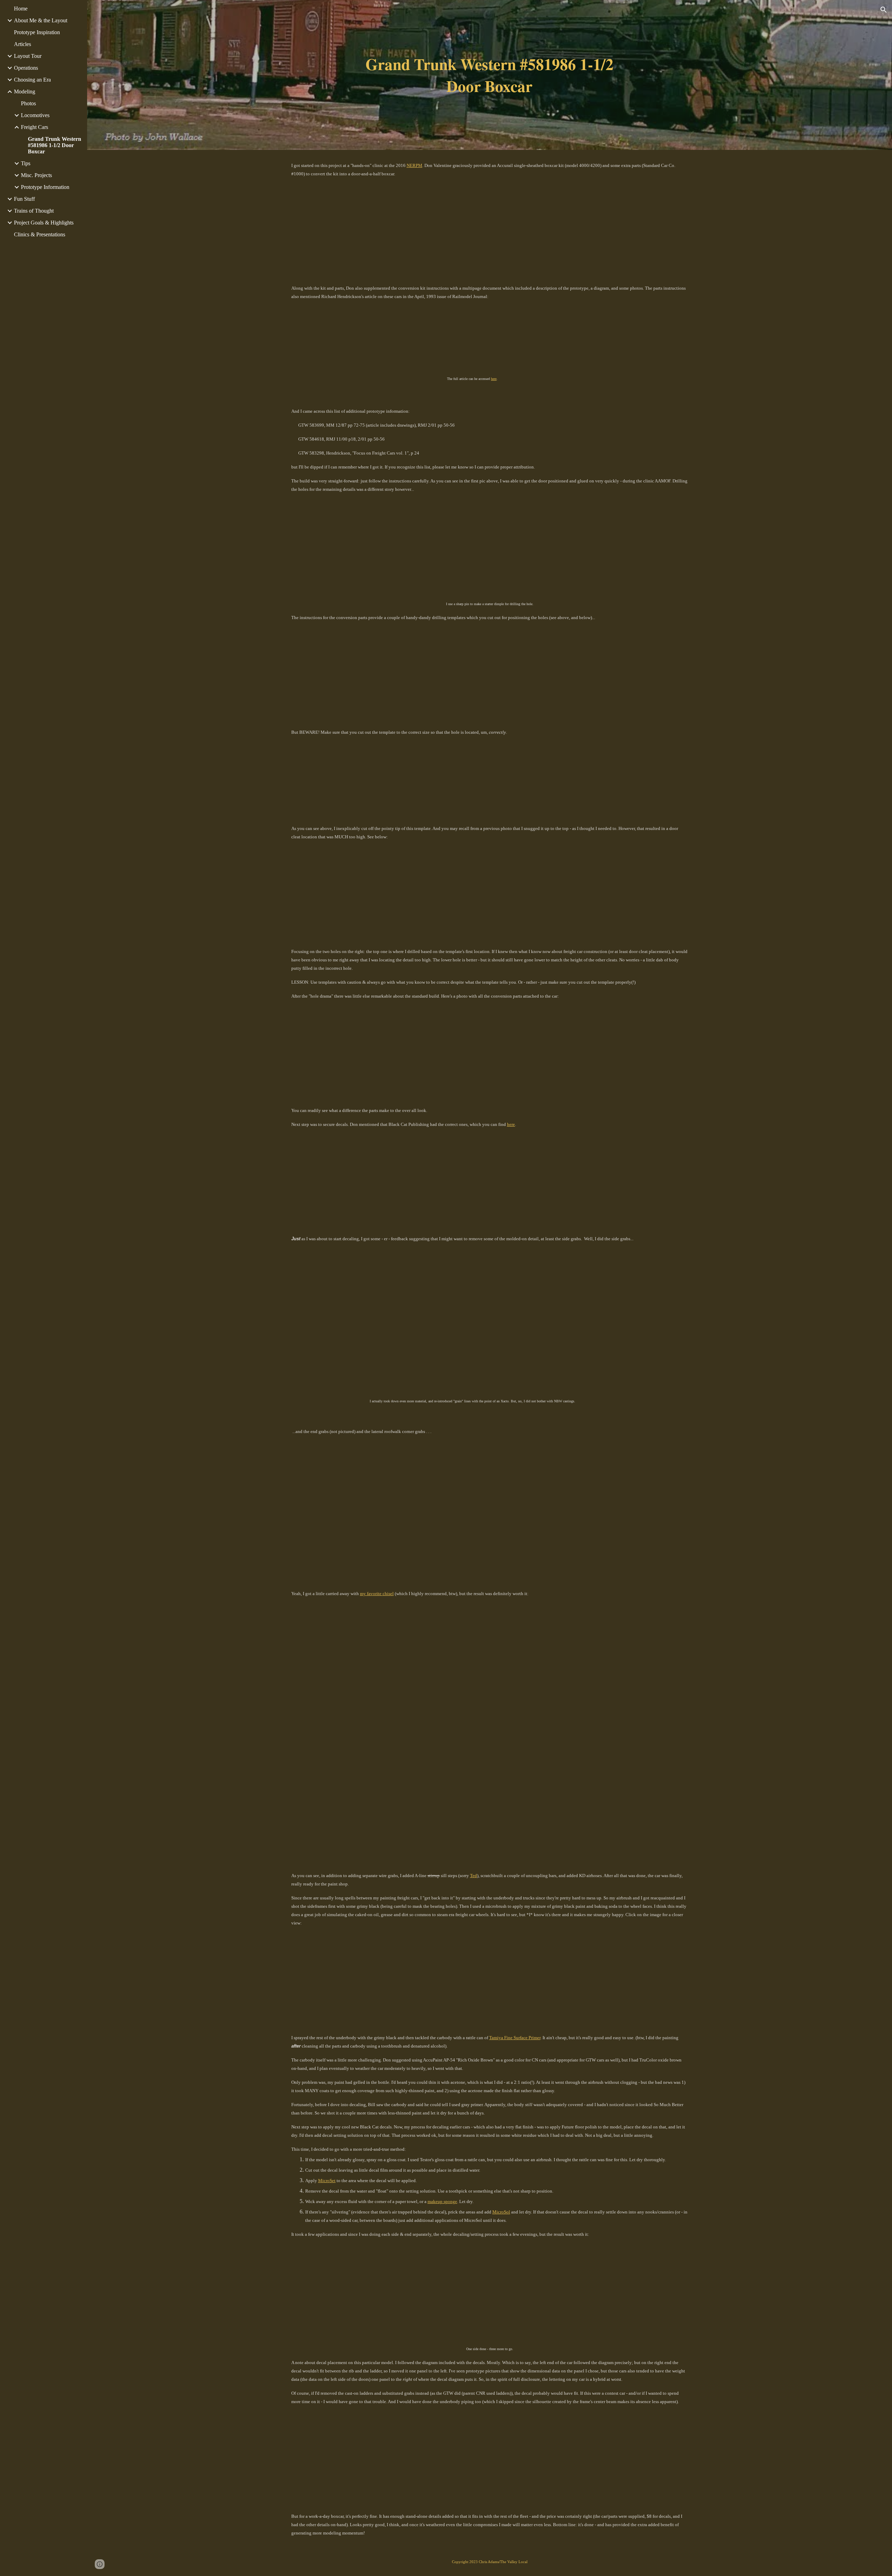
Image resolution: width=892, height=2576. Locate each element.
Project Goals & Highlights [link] (44, 223)
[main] (490, 75)
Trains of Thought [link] (34, 211)
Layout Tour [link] (28, 56)
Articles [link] (22, 44)
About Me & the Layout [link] (41, 20)
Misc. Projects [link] (36, 175)
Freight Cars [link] (34, 127)
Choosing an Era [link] (32, 80)
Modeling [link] (25, 92)
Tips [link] (26, 163)
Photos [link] (28, 103)
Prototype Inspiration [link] (37, 32)
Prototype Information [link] (45, 187)
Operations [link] (26, 68)
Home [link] (21, 9)
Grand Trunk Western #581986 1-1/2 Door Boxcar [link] (55, 145)
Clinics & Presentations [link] (40, 234)
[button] (884, 10)
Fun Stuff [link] (24, 199)
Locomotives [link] (35, 115)
